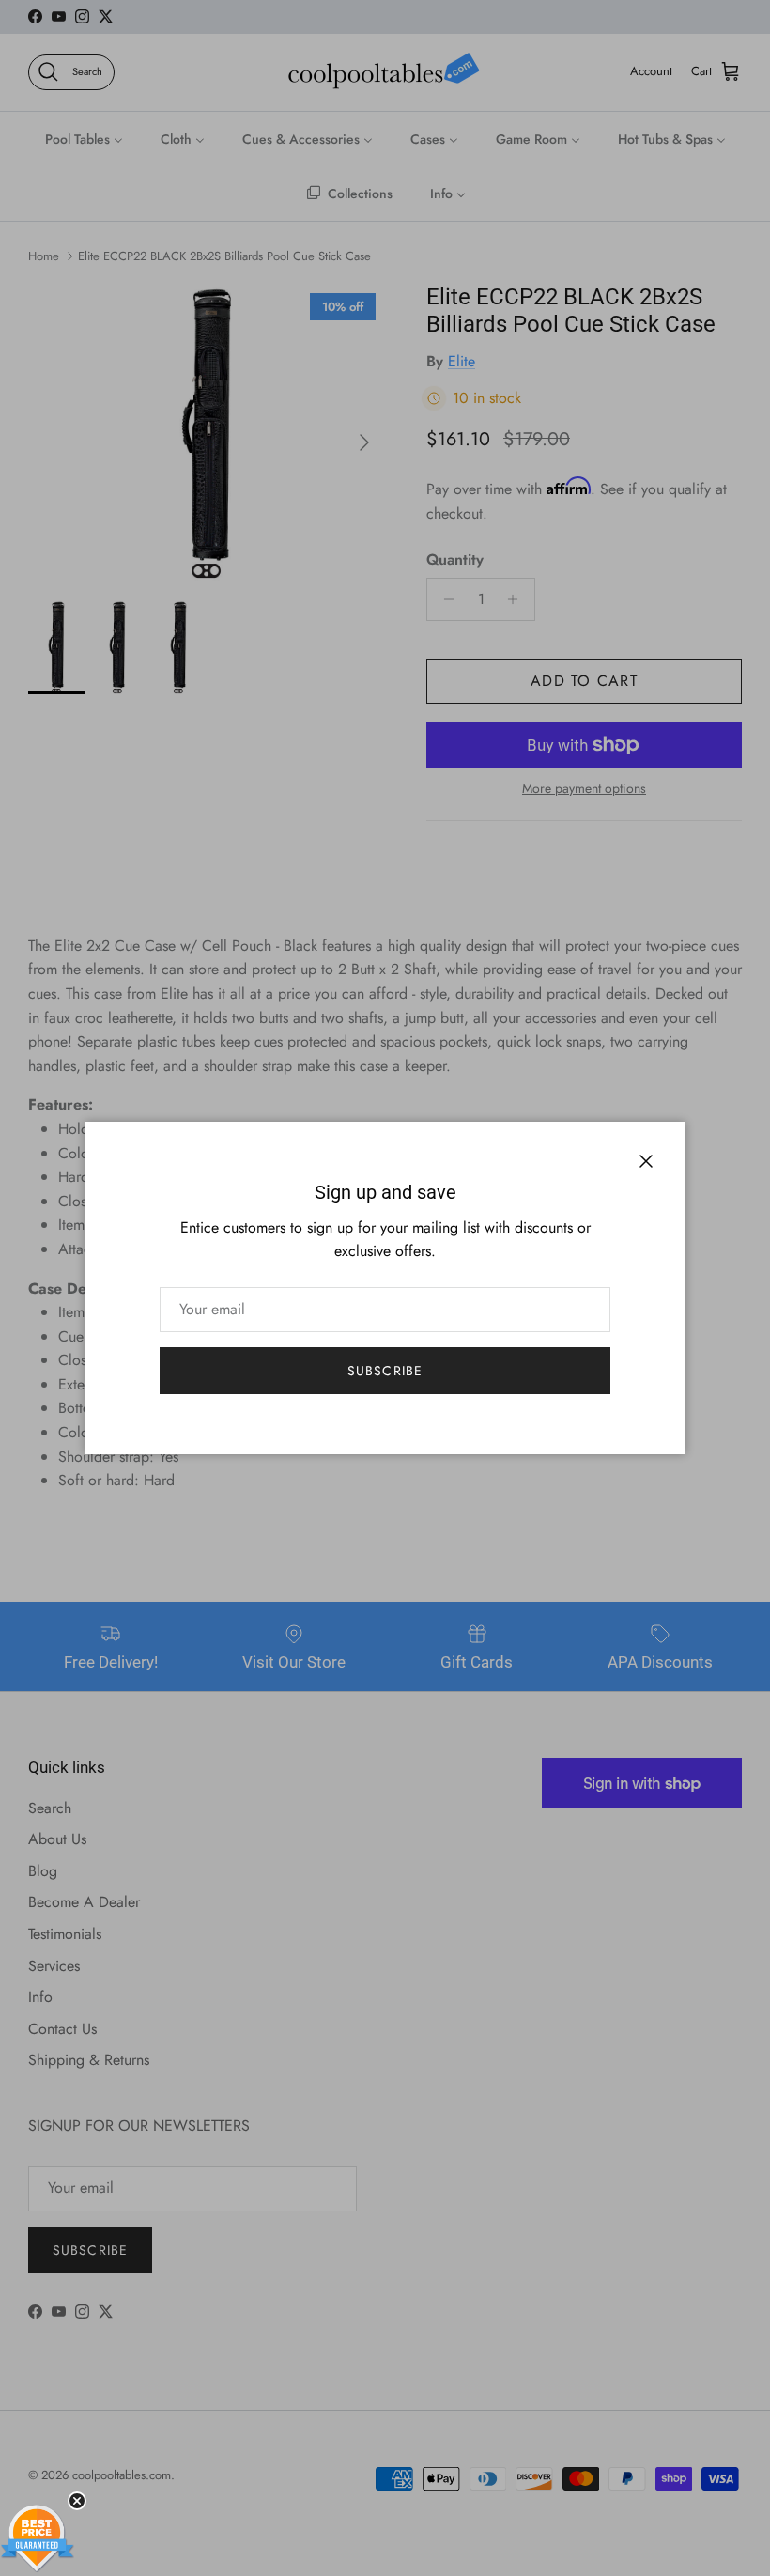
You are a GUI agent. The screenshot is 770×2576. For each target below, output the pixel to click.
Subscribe (385, 1371)
